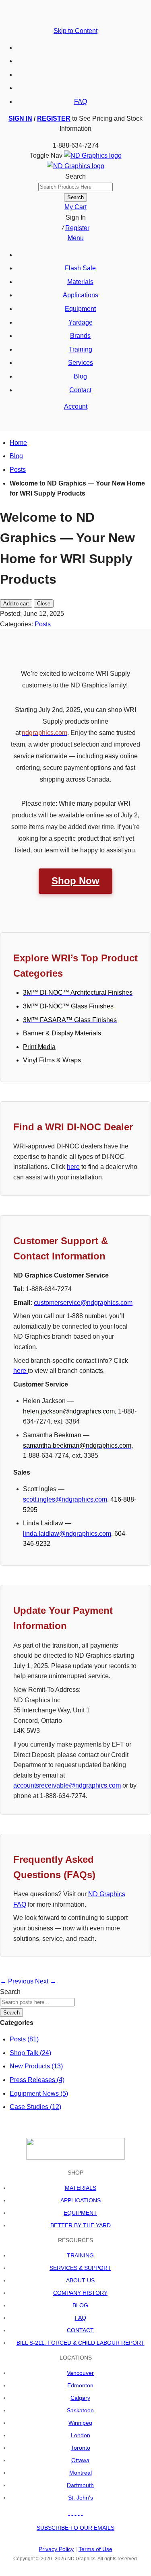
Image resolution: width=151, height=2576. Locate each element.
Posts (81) (24, 2039)
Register (77, 228)
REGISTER (54, 118)
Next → (46, 1981)
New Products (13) (36, 2066)
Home (18, 443)
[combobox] (75, 187)
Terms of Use (95, 2549)
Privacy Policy (56, 2549)
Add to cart (16, 604)
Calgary (80, 2398)
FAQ (81, 102)
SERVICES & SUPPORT (80, 2268)
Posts (18, 470)
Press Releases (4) (37, 2080)
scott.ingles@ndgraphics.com (65, 1499)
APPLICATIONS (81, 2200)
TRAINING (80, 2255)
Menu (76, 238)
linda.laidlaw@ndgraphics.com (67, 1534)
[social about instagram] (82, 2513)
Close (44, 604)
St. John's (81, 2498)
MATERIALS (81, 2188)
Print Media (39, 1047)
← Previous (18, 1981)
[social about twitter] (72, 2513)
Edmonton (80, 2385)
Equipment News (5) (39, 2094)
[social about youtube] (76, 2513)
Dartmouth (80, 2485)
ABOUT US (80, 2280)
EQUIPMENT (80, 2213)
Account (76, 406)
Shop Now (75, 881)
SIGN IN (20, 118)
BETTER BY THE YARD (81, 2225)
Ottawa (80, 2460)
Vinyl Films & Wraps (52, 1060)
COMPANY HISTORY (80, 2293)
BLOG (80, 2305)
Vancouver (80, 2373)
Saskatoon (80, 2410)
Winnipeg (80, 2423)
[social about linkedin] (79, 2513)
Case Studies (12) (35, 2107)
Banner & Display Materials (62, 1033)
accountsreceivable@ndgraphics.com (67, 1785)
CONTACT (80, 2330)
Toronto (81, 2448)
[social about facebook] (69, 2513)
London (81, 2435)
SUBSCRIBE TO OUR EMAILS (75, 2528)
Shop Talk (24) (30, 2053)
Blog (16, 456)
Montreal (81, 2473)
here (73, 1167)
